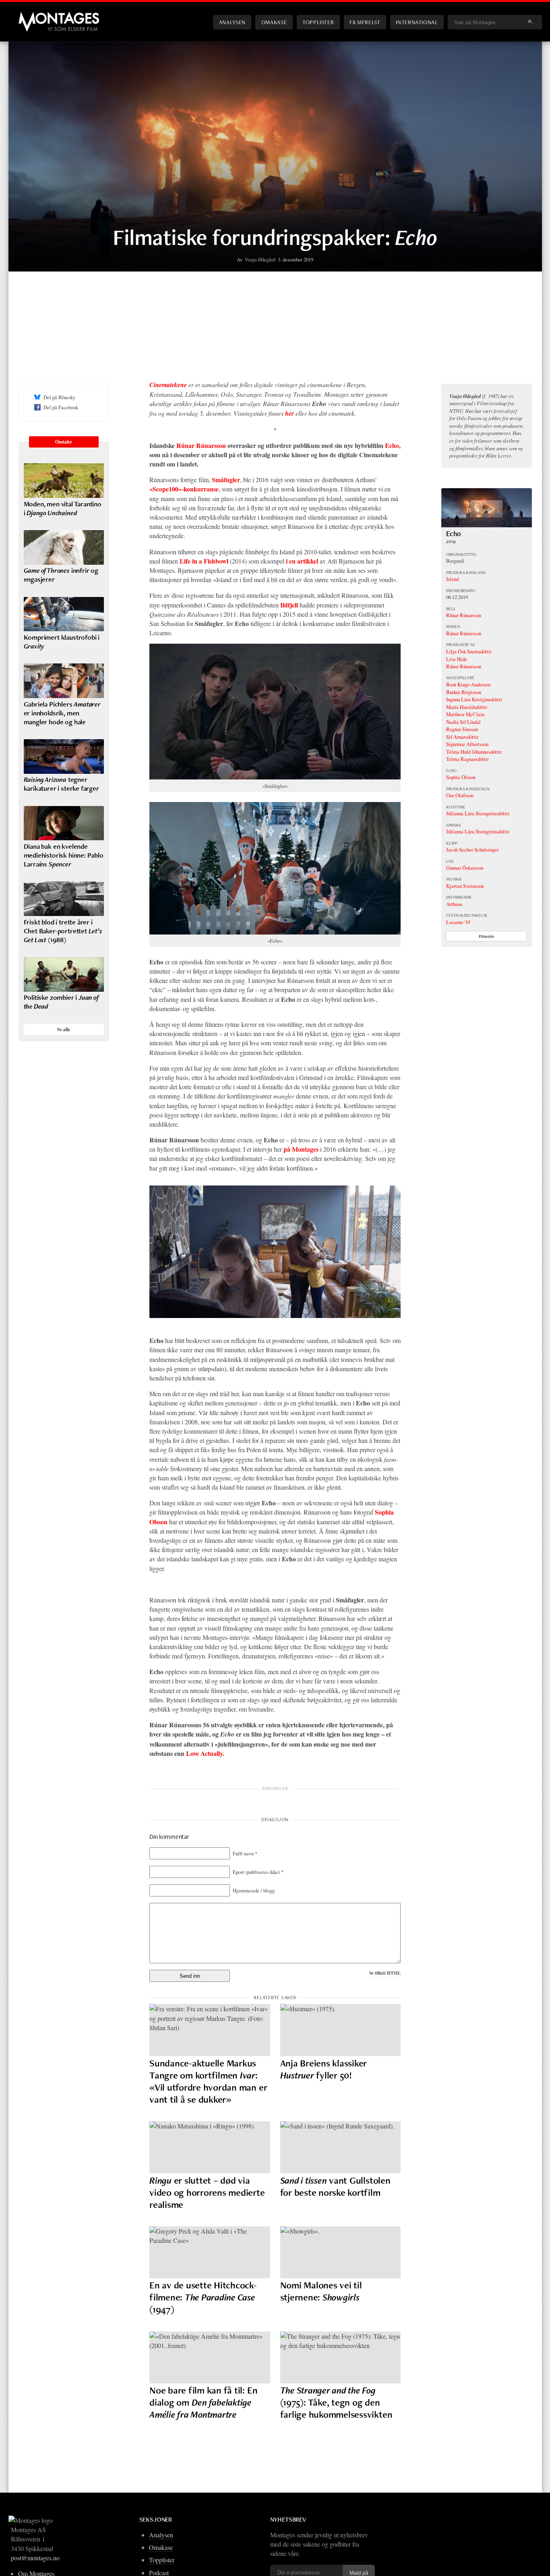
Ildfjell (289, 605)
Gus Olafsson (460, 795)
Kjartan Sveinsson (465, 886)
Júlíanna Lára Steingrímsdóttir (478, 813)
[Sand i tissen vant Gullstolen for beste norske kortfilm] (341, 2147)
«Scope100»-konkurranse (184, 489)
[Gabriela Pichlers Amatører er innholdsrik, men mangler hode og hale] (64, 681)
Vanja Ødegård (260, 259)
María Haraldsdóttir (467, 707)
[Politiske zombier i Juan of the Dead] (64, 974)
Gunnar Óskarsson (465, 868)
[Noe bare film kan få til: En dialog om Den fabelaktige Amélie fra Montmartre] (210, 2357)
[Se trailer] (487, 525)
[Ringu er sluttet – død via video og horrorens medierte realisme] (210, 2147)
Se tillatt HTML (385, 1973)
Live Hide (457, 659)
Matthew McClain (465, 714)
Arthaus (454, 904)
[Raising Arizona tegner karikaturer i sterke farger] (64, 756)
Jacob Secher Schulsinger (472, 850)
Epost (258, 1872)
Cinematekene (168, 385)
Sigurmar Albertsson (467, 744)
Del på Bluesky (59, 397)
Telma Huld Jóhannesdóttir (474, 752)
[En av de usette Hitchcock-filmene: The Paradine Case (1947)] (210, 2252)
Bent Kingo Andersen (468, 684)
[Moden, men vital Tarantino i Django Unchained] (64, 481)
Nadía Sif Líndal (463, 722)
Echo (392, 445)
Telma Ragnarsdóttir (467, 759)
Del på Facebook (61, 407)
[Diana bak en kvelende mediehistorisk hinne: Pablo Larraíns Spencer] (64, 823)
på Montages (301, 1149)
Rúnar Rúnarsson (201, 445)
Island (452, 579)
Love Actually (204, 1753)
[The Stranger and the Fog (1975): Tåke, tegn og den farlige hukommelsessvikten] (341, 2357)
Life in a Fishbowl (204, 561)
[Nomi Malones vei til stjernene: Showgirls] (341, 2252)
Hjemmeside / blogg (254, 1890)
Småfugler (226, 480)
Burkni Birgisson (464, 692)
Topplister (318, 22)
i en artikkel (302, 561)
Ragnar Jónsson (462, 729)
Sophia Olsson (461, 777)
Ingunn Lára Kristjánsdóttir (474, 699)
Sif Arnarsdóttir (462, 737)
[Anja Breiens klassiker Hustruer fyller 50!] (341, 2030)
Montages (32, 16)
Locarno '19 (458, 922)
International (417, 22)
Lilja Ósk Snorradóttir (469, 651)
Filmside (487, 936)
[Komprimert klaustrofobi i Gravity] (64, 614)
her (289, 413)
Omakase (274, 22)
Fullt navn (245, 1853)
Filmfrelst (365, 22)
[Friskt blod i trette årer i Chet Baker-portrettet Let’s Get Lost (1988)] (64, 899)
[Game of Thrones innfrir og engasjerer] (64, 547)
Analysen (232, 22)
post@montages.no (35, 2558)
